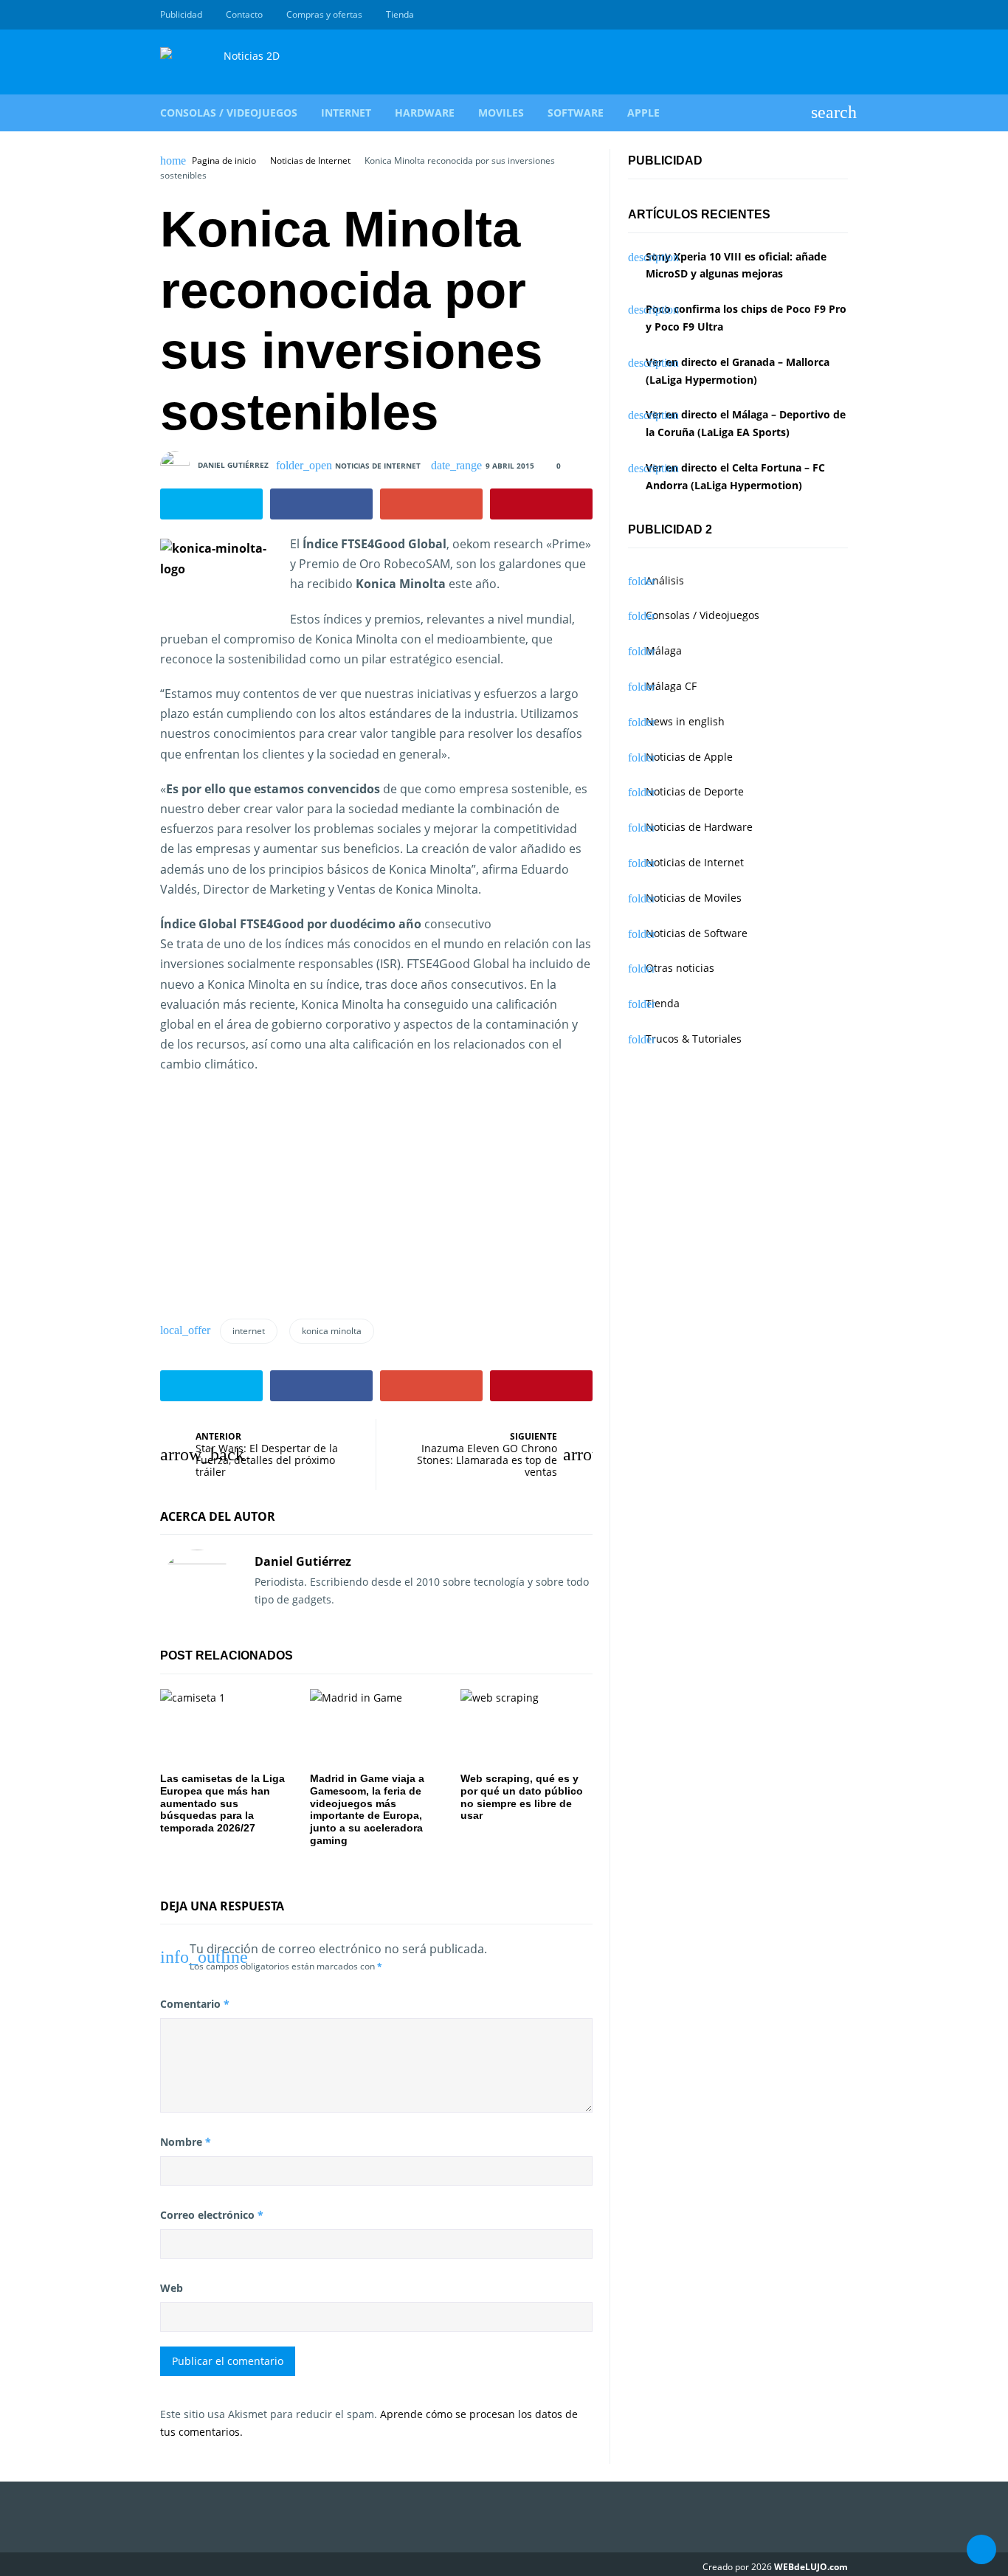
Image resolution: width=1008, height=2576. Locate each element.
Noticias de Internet (310, 161)
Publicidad (181, 14)
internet (249, 1331)
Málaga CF (671, 686)
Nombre (186, 2142)
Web (172, 2288)
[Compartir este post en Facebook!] (321, 504)
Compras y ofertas (324, 14)
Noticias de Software (697, 933)
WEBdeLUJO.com (811, 2567)
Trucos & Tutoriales (694, 1039)
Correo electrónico (212, 2215)
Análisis (665, 580)
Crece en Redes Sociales (840, 15)
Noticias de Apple (689, 757)
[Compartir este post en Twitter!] (211, 504)
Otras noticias (680, 968)
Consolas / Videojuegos (229, 113)
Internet (346, 113)
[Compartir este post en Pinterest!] (541, 504)
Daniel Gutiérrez (233, 465)
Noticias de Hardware (699, 827)
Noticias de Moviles (694, 898)
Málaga (664, 650)
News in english (685, 721)
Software (576, 113)
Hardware (425, 113)
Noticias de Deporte (695, 791)
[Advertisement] (271, 1202)
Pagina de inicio (224, 161)
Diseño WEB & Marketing (823, 15)
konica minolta (332, 1331)
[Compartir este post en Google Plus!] (431, 504)
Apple (643, 113)
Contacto (244, 14)
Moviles (501, 113)
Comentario (195, 2004)
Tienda (400, 14)
